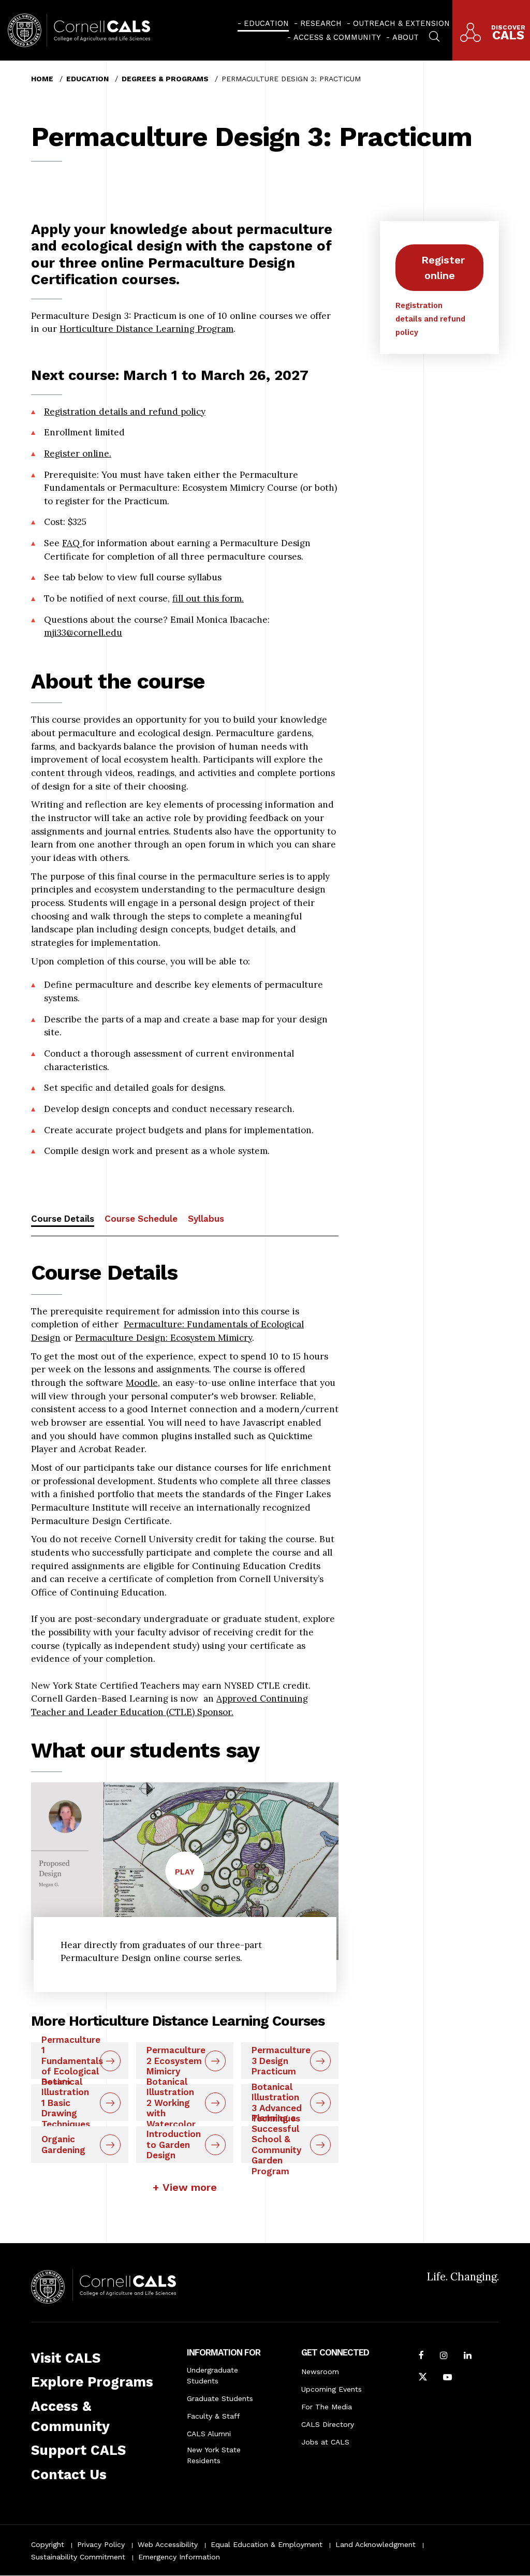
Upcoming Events (332, 2389)
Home (42, 79)
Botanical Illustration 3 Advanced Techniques (277, 2103)
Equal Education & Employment (267, 2544)
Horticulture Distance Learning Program (146, 329)
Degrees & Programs (165, 79)
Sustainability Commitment (78, 2557)
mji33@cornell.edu (83, 633)
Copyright (48, 2544)
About (406, 37)
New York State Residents (214, 2455)
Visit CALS (66, 2358)
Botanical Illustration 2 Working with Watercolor (171, 2103)
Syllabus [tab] (206, 1219)
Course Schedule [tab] (141, 1219)
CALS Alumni (209, 2434)
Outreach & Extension (401, 23)
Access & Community (337, 37)
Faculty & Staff (214, 2416)
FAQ (72, 543)
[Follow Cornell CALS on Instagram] (444, 2357)
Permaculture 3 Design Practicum (281, 2061)
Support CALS (78, 2450)
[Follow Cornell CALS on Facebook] (421, 2357)
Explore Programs (92, 2382)
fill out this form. (208, 598)
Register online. (78, 453)
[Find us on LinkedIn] (468, 2357)
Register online (443, 268)
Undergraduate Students (212, 2375)
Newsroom (320, 2372)
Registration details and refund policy (125, 412)
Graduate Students (220, 2398)
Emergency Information (179, 2557)
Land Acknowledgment (376, 2544)
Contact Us (69, 2475)
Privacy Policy (101, 2544)
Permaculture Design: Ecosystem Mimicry (164, 1338)
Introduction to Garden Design (174, 2145)
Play (190, 1879)
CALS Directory (328, 2424)
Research (321, 23)
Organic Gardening (63, 2145)
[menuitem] (263, 23)
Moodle (142, 1383)
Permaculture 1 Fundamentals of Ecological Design (72, 2061)
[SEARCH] (434, 35)
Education (266, 23)
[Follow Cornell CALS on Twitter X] (423, 2378)
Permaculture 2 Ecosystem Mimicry (176, 2061)
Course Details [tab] (63, 1219)
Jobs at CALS (325, 2442)
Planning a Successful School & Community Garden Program (276, 2145)
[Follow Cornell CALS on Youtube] (447, 2378)
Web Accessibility (168, 2544)
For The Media (327, 2407)
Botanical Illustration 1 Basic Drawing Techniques (66, 2103)
